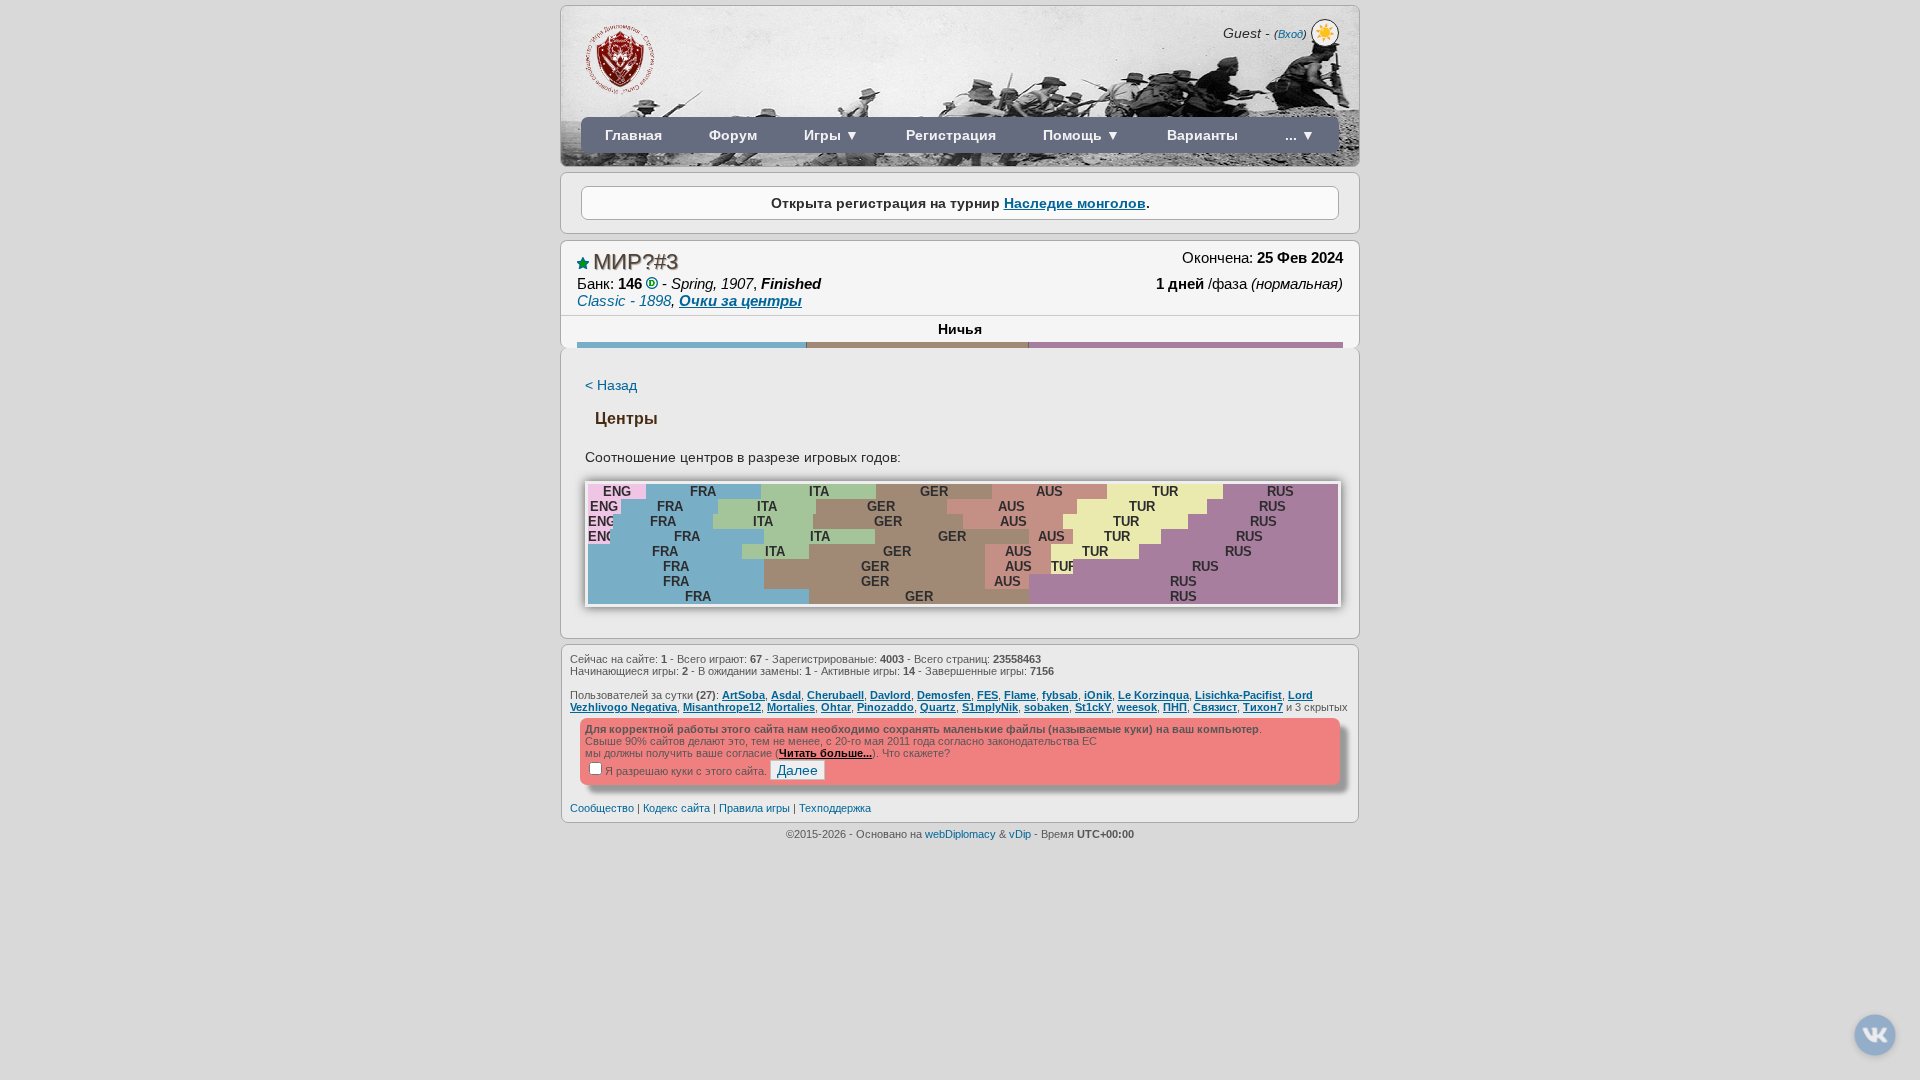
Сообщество (602, 808)
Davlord (890, 695)
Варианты (1202, 135)
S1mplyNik (990, 707)
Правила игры (754, 808)
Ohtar (836, 707)
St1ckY (1093, 707)
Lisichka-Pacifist (1238, 695)
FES (987, 695)
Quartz (938, 707)
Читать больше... (825, 753)
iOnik (1098, 695)
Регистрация (951, 135)
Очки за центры (740, 300)
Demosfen (944, 695)
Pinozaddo (885, 707)
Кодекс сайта (676, 808)
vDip (1020, 834)
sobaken (1046, 707)
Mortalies (791, 707)
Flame (1020, 695)
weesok (1137, 707)
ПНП (1175, 707)
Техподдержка (835, 808)
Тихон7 (1263, 707)
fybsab (1060, 695)
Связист (1215, 707)
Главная (633, 135)
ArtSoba (743, 695)
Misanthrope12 (722, 707)
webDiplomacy (960, 834)
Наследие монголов (1075, 203)
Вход (1290, 34)
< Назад (611, 385)
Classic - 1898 (624, 300)
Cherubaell (835, 695)
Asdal (786, 695)
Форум (733, 135)
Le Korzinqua (1153, 695)
